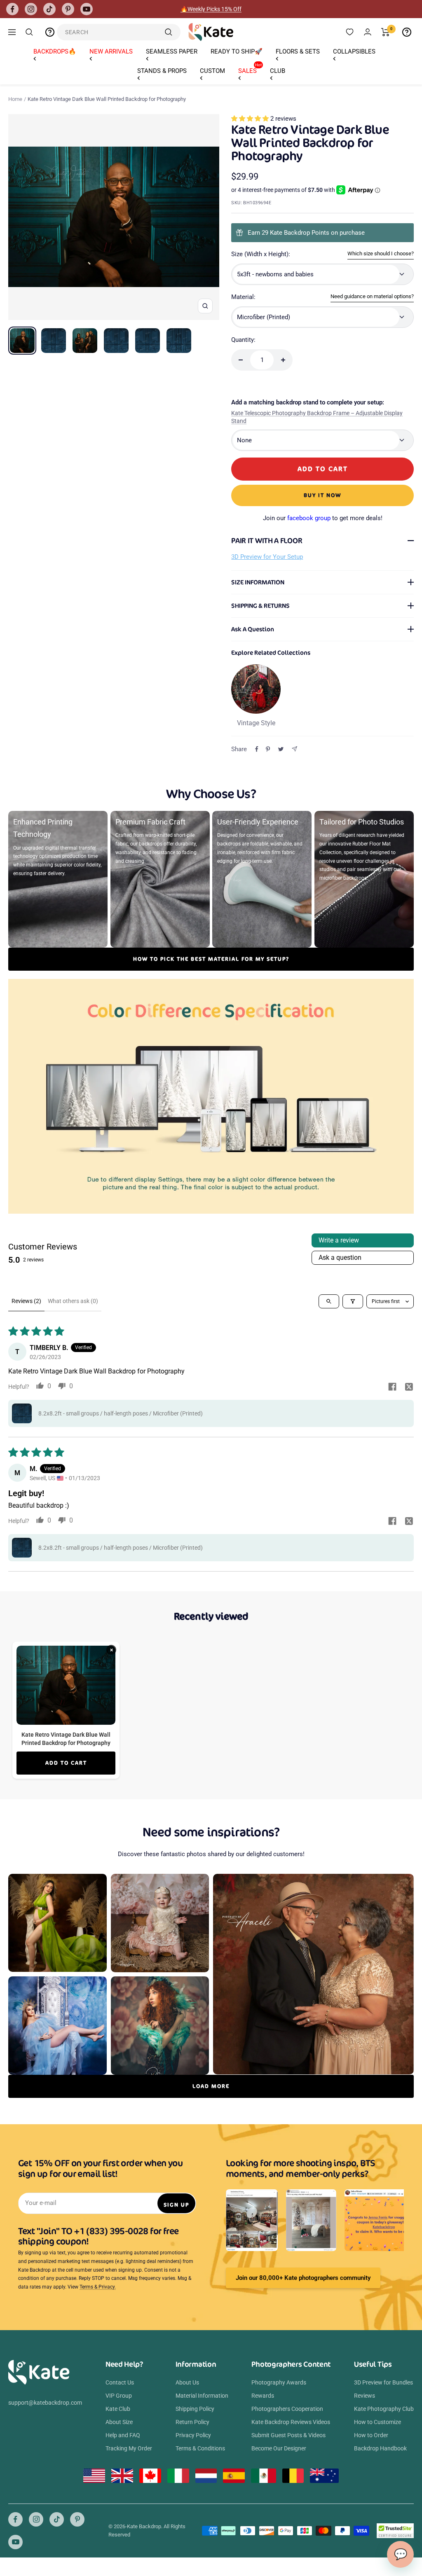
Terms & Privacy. (98, 2287)
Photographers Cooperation (287, 2409)
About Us (187, 2382)
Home (15, 99)
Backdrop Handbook (380, 2448)
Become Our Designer (279, 2448)
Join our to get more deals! (323, 518)
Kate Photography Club (384, 2409)
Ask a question (340, 1258)
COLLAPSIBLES (354, 51)
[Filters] (353, 1301)
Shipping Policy (195, 2409)
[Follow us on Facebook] (12, 9)
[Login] (368, 32)
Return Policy (192, 2422)
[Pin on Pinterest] (268, 749)
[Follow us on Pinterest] (68, 9)
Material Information (202, 2396)
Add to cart (66, 1763)
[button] (251, 119)
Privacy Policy (193, 2435)
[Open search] (329, 1301)
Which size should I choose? (381, 253)
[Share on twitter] (409, 1387)
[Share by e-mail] (294, 749)
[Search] (29, 32)
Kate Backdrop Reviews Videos (291, 2422)
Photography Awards (279, 2382)
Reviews (365, 2396)
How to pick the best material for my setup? (211, 959)
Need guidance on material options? (372, 296)
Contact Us (120, 2382)
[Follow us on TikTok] (49, 9)
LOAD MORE (211, 2086)
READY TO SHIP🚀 (237, 51)
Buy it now (322, 495)
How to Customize (377, 2422)
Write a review (339, 1240)
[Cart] (386, 32)
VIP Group (119, 2396)
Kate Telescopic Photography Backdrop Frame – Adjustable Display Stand (317, 417)
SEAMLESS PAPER (172, 51)
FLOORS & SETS (298, 51)
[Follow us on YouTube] (87, 9)
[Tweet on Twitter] (281, 749)
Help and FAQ (123, 2435)
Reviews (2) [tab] (26, 1301)
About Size (119, 2422)
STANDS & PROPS (162, 71)
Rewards (263, 2396)
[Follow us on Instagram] (31, 9)
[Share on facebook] (392, 1387)
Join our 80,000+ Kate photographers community (303, 2278)
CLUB (278, 71)
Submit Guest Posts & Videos (288, 2435)
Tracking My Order (129, 2448)
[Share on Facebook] (257, 749)
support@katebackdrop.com (45, 2403)
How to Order (371, 2435)
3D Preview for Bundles (383, 2382)
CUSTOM (212, 71)
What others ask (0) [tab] (73, 1301)
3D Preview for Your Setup (267, 557)
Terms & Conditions (200, 2448)
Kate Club (118, 2409)
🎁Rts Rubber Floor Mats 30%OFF (211, 9)
